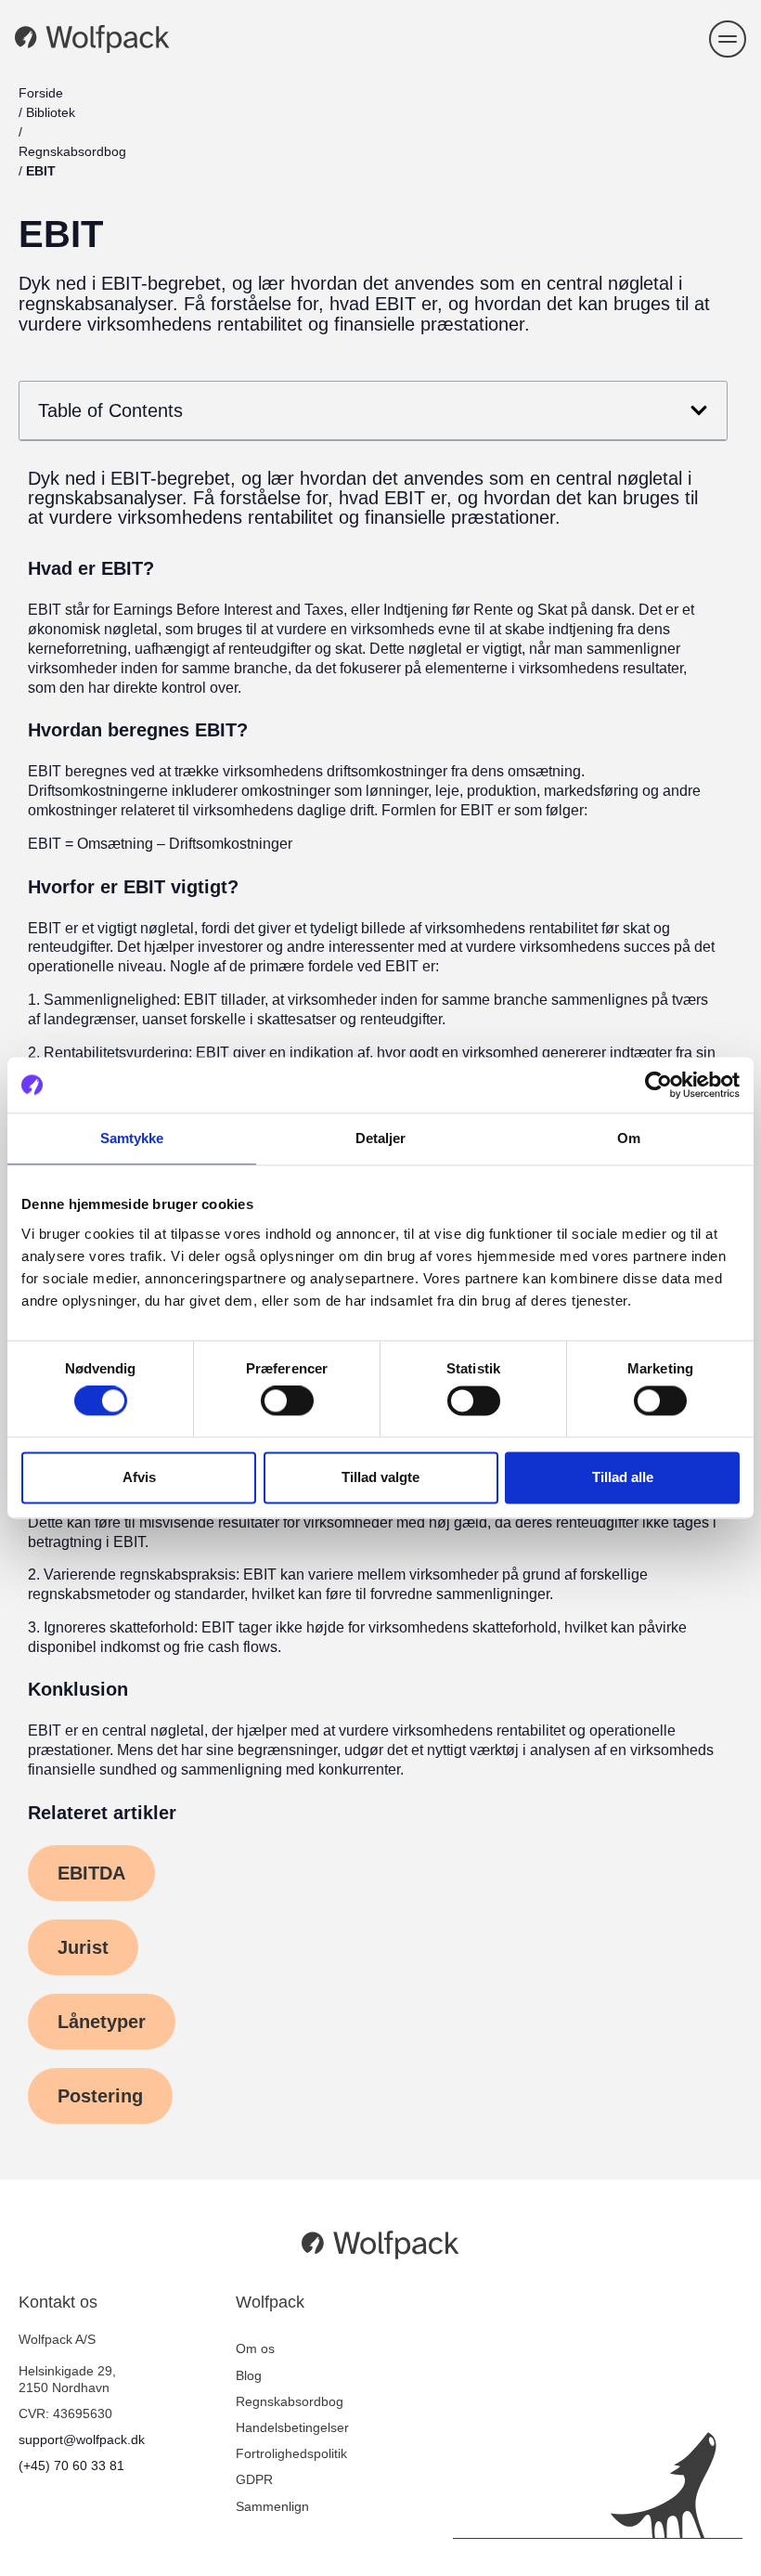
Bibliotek (51, 112)
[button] (728, 39)
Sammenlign (272, 2506)
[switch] (287, 1401)
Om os (255, 2348)
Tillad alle (623, 1477)
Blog (249, 2375)
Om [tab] (629, 1138)
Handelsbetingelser (292, 2427)
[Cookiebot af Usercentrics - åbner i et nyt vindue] (658, 1085)
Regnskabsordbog (72, 151)
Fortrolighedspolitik (291, 2453)
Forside (41, 93)
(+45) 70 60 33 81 (71, 2465)
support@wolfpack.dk (82, 2439)
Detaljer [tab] (381, 1138)
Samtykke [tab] (132, 1138)
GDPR (254, 2479)
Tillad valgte (380, 1477)
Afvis (139, 1477)
